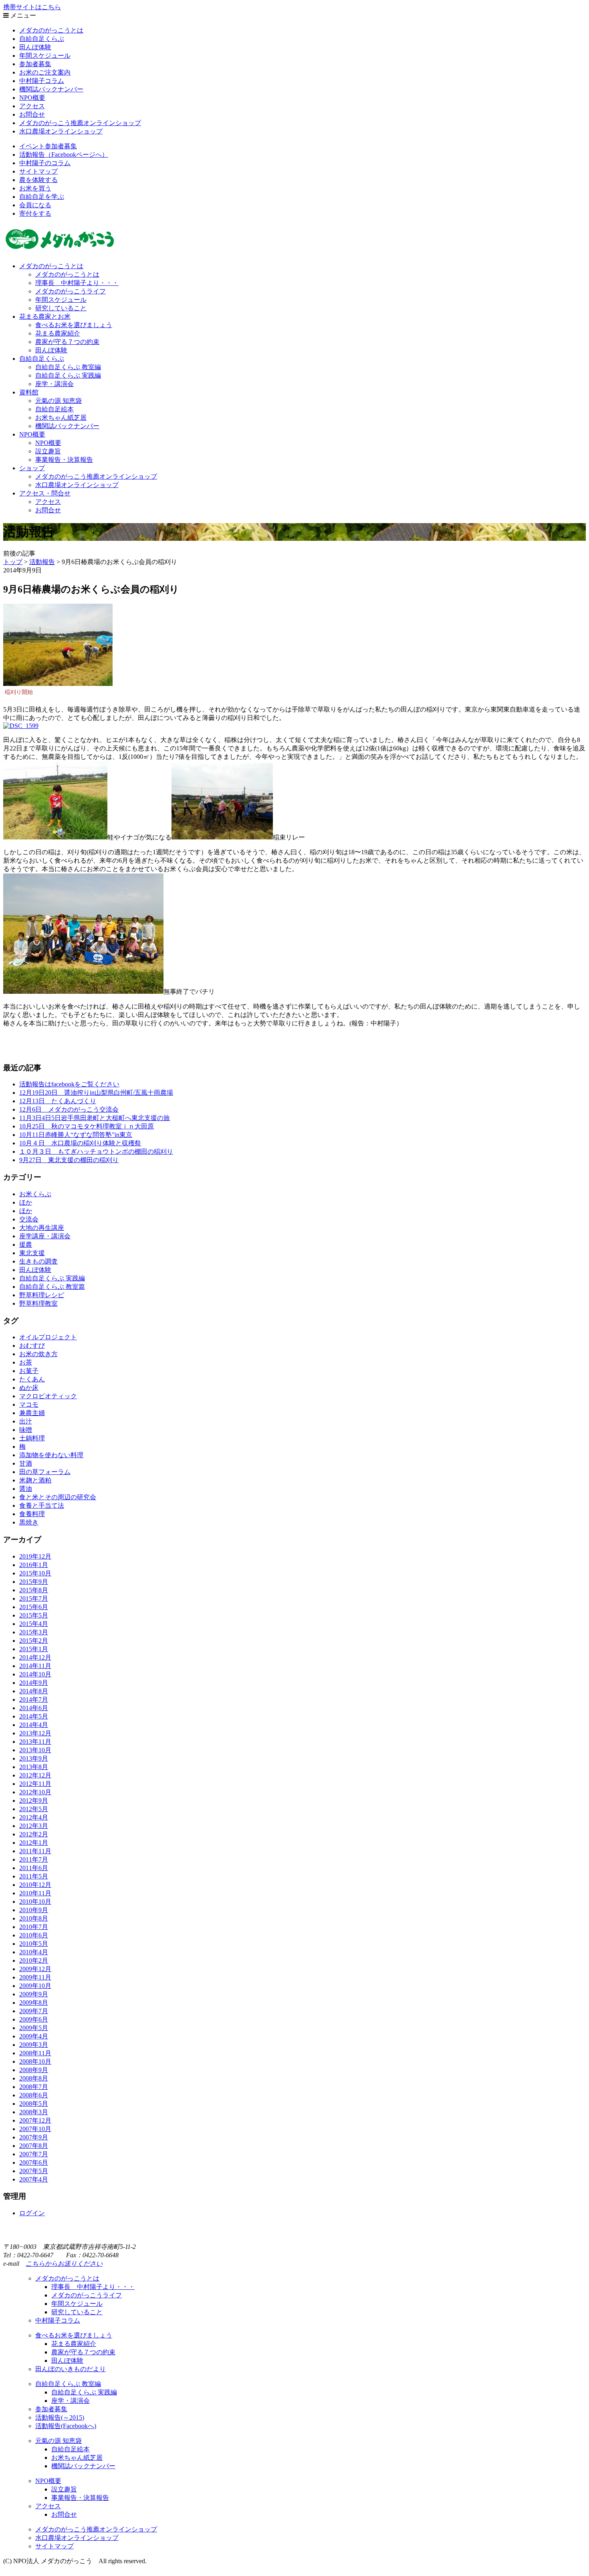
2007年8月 (34, 2146)
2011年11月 (35, 1851)
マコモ (29, 1404)
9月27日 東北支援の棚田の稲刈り (69, 1160)
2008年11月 (35, 2053)
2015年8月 (34, 1590)
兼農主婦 (32, 1413)
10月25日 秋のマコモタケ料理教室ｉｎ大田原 (87, 1126)
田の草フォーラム (45, 1472)
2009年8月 (34, 2003)
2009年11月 (35, 1977)
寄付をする (35, 213)
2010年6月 (34, 1935)
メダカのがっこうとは (51, 30)
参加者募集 (35, 64)
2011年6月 (34, 1868)
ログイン (32, 2213)
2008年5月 (34, 2104)
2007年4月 (34, 2179)
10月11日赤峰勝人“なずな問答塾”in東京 (76, 1135)
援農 (26, 1245)
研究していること (61, 308)
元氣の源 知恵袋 (58, 401)
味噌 (26, 1430)
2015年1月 (34, 1649)
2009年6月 (34, 2019)
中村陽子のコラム (45, 163)
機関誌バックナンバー (51, 89)
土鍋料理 (32, 1438)
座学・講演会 (54, 384)
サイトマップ (38, 171)
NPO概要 (32, 98)
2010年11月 (35, 1893)
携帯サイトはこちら (32, 7)
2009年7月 (34, 2011)
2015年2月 (34, 1641)
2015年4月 (34, 1624)
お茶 (26, 1362)
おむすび (32, 1346)
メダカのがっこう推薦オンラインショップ (80, 123)
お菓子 (29, 1371)
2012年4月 (34, 1817)
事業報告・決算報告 (64, 460)
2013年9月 (34, 1758)
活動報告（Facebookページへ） (64, 155)
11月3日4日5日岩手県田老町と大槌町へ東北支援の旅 (95, 1118)
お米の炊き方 (38, 1354)
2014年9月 (34, 1683)
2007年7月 (34, 2154)
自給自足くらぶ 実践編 (68, 375)
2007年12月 (35, 2120)
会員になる (35, 205)
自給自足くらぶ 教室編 (68, 367)
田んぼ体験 (35, 47)
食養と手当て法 (42, 1505)
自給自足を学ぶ (42, 197)
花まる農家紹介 (58, 333)
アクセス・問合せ (45, 493)
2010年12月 (35, 1885)
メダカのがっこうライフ (71, 291)
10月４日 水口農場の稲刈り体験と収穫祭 (80, 1143)
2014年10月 (35, 1674)
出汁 (26, 1421)
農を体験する (38, 180)
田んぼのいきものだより (71, 2369)
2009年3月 (34, 2045)
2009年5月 (34, 2028)
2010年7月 (34, 1927)
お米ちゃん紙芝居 (61, 418)
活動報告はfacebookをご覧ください (69, 1084)
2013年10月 (35, 1750)
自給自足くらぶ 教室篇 (52, 1287)
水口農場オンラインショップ (61, 131)
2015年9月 (34, 1582)
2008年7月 (34, 2087)
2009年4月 (34, 2036)
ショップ (32, 468)
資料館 (29, 392)
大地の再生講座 (42, 1228)
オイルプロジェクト (48, 1337)
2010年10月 (35, 1902)
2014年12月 (35, 1657)
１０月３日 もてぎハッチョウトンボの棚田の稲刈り (96, 1152)
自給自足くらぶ (42, 39)
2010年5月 (34, 1944)
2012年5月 (34, 1809)
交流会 (29, 1219)
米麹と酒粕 (35, 1480)
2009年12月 (35, 1969)
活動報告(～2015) (60, 2417)
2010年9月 (34, 1910)
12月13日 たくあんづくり (58, 1101)
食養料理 (32, 1514)
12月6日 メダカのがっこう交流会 (69, 1109)
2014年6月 (34, 1708)
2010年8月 (34, 1918)
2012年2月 (34, 1834)
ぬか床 (29, 1388)
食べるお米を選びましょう (74, 325)
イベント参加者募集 (48, 146)
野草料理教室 (38, 1303)
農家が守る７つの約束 (67, 342)
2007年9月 (34, 2137)
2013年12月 (35, 1733)
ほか (26, 1202)
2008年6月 (34, 2095)
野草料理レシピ (42, 1295)
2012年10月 (35, 1792)
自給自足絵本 (54, 409)
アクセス (32, 106)
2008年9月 (34, 2070)
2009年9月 (34, 1994)
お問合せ (32, 114)
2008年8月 (34, 2078)
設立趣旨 (48, 451)
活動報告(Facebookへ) (66, 2426)
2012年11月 (35, 1784)
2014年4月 (34, 1725)
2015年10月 (35, 1573)
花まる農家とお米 (45, 316)
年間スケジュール (45, 56)
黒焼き (29, 1522)
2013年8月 (34, 1767)
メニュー (22, 15)
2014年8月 (34, 1691)
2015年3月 (34, 1632)
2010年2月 (34, 1960)
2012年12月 (35, 1775)
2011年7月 (34, 1859)
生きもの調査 (38, 1261)
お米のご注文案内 (45, 72)
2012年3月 (34, 1826)
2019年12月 (35, 1556)
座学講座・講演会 (45, 1236)
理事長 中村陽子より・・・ (77, 283)
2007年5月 (34, 2171)
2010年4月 (34, 1952)
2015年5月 (34, 1615)
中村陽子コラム (42, 81)
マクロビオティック (48, 1396)
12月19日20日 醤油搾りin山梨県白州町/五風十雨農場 (96, 1093)
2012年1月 (34, 1843)
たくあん (32, 1379)
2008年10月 (35, 2061)
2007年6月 (34, 2163)
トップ (13, 562)
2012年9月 (34, 1801)
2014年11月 (35, 1666)
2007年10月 (35, 2129)
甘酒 (26, 1463)
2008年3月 (34, 2112)
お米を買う (35, 188)
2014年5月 (34, 1716)
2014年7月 (34, 1699)
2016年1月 (34, 1565)
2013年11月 (35, 1742)
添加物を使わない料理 (51, 1455)
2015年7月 (34, 1598)
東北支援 (32, 1253)
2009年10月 (35, 1986)
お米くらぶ (35, 1194)
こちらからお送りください (64, 2264)
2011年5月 (34, 1876)
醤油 (26, 1489)
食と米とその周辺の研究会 (58, 1497)
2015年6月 (34, 1607)
